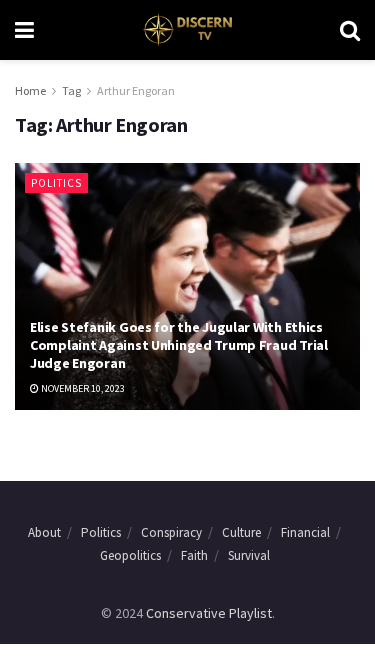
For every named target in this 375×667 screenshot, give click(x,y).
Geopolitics (130, 555)
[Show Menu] (24, 30)
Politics (56, 183)
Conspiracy (171, 532)
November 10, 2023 (82, 388)
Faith (194, 555)
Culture (241, 532)
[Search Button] (350, 30)
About (44, 532)
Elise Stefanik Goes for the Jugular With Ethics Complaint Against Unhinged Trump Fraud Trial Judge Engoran (179, 345)
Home (30, 90)
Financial (305, 532)
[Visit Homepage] (186, 30)
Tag (71, 90)
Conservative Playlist (209, 613)
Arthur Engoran (136, 90)
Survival (249, 555)
